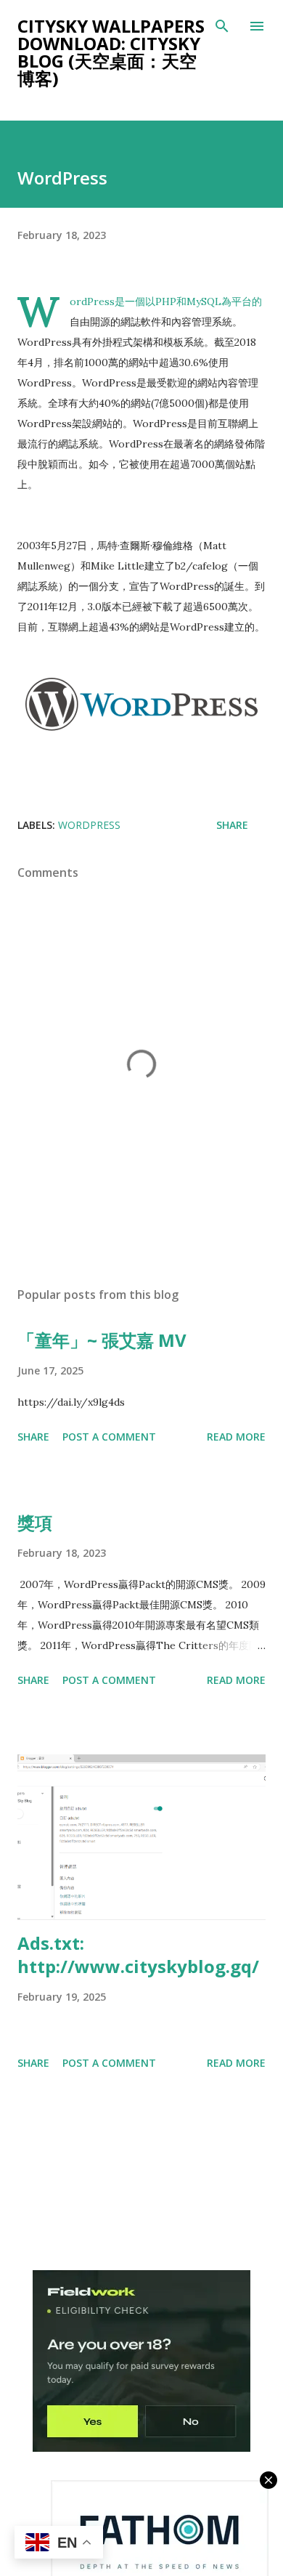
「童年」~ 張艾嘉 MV (102, 1340)
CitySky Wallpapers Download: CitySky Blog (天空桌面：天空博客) (111, 52)
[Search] (222, 26)
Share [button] (232, 825)
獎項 (35, 1522)
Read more (236, 1437)
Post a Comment (109, 1437)
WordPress (89, 825)
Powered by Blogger (150, 2515)
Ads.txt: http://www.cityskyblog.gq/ (138, 1955)
